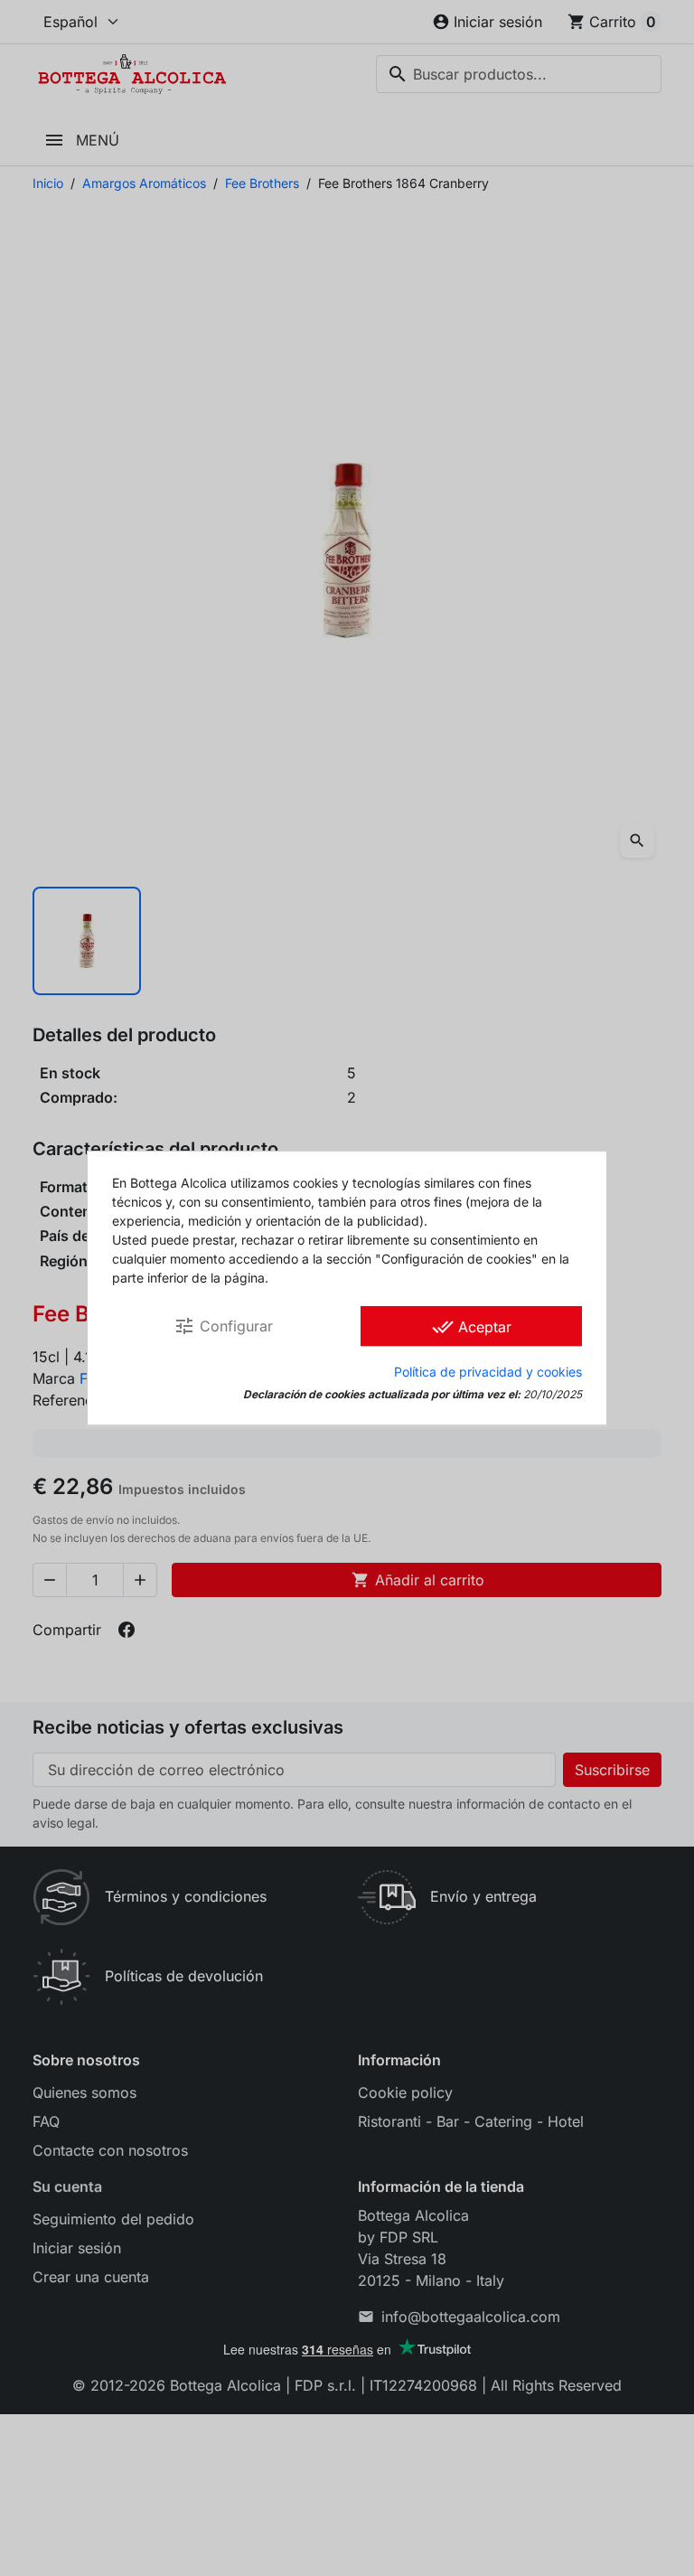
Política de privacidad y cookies (488, 1372)
